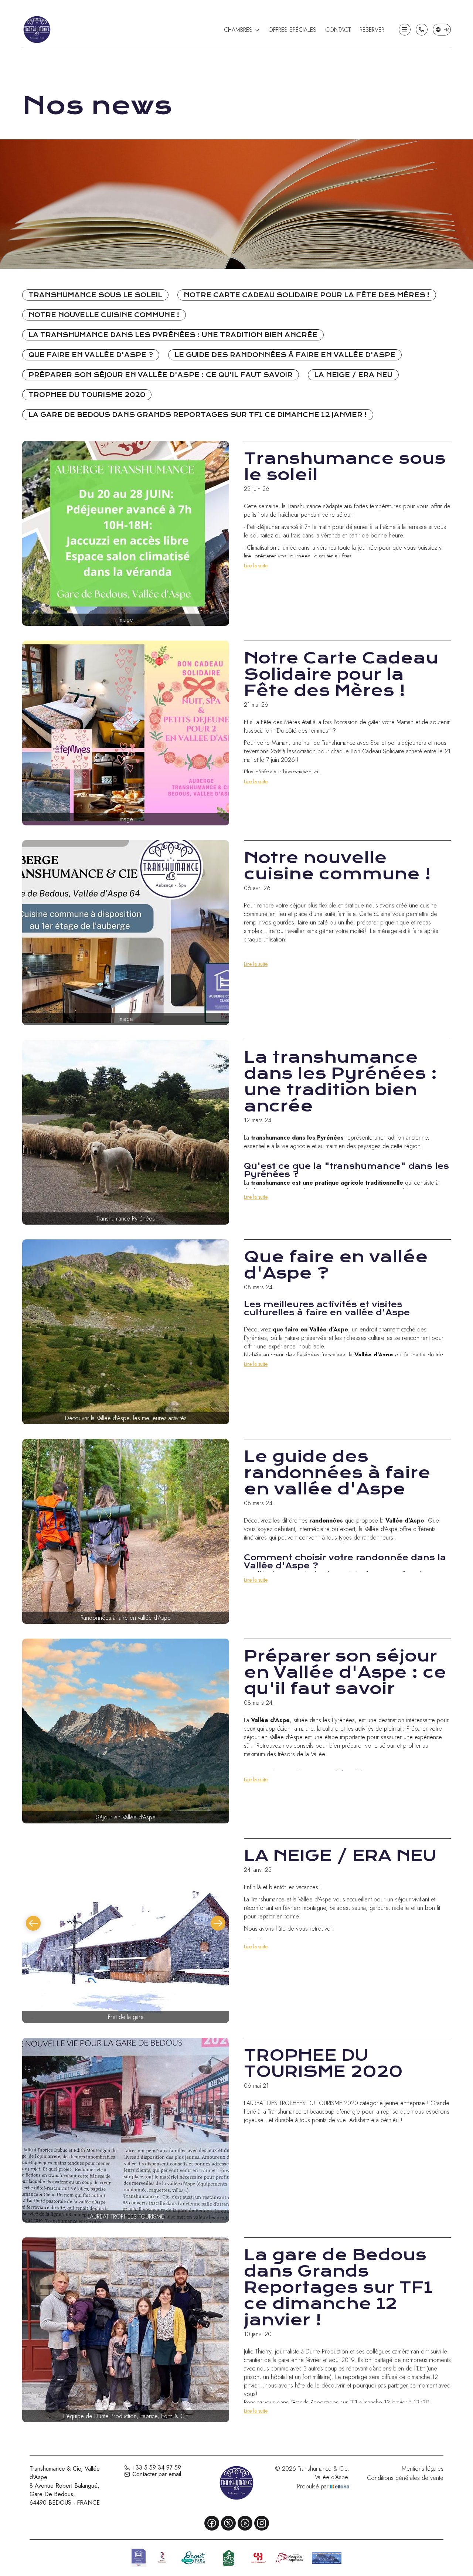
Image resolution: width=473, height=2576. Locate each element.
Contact (338, 30)
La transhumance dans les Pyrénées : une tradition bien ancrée (173, 335)
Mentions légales (423, 2469)
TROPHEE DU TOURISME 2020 (87, 395)
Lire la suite (256, 566)
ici (316, 772)
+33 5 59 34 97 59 (157, 2468)
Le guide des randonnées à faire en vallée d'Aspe (285, 355)
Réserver (372, 30)
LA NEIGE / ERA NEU (353, 375)
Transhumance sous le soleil (95, 295)
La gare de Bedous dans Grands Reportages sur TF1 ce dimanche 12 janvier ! (198, 415)
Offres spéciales (292, 30)
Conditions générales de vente (405, 2478)
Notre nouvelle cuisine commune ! (104, 315)
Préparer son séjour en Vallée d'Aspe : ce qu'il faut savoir (161, 375)
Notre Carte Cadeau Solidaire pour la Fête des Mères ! (307, 295)
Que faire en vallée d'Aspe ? (91, 355)
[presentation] (33, 1923)
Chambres (239, 30)
